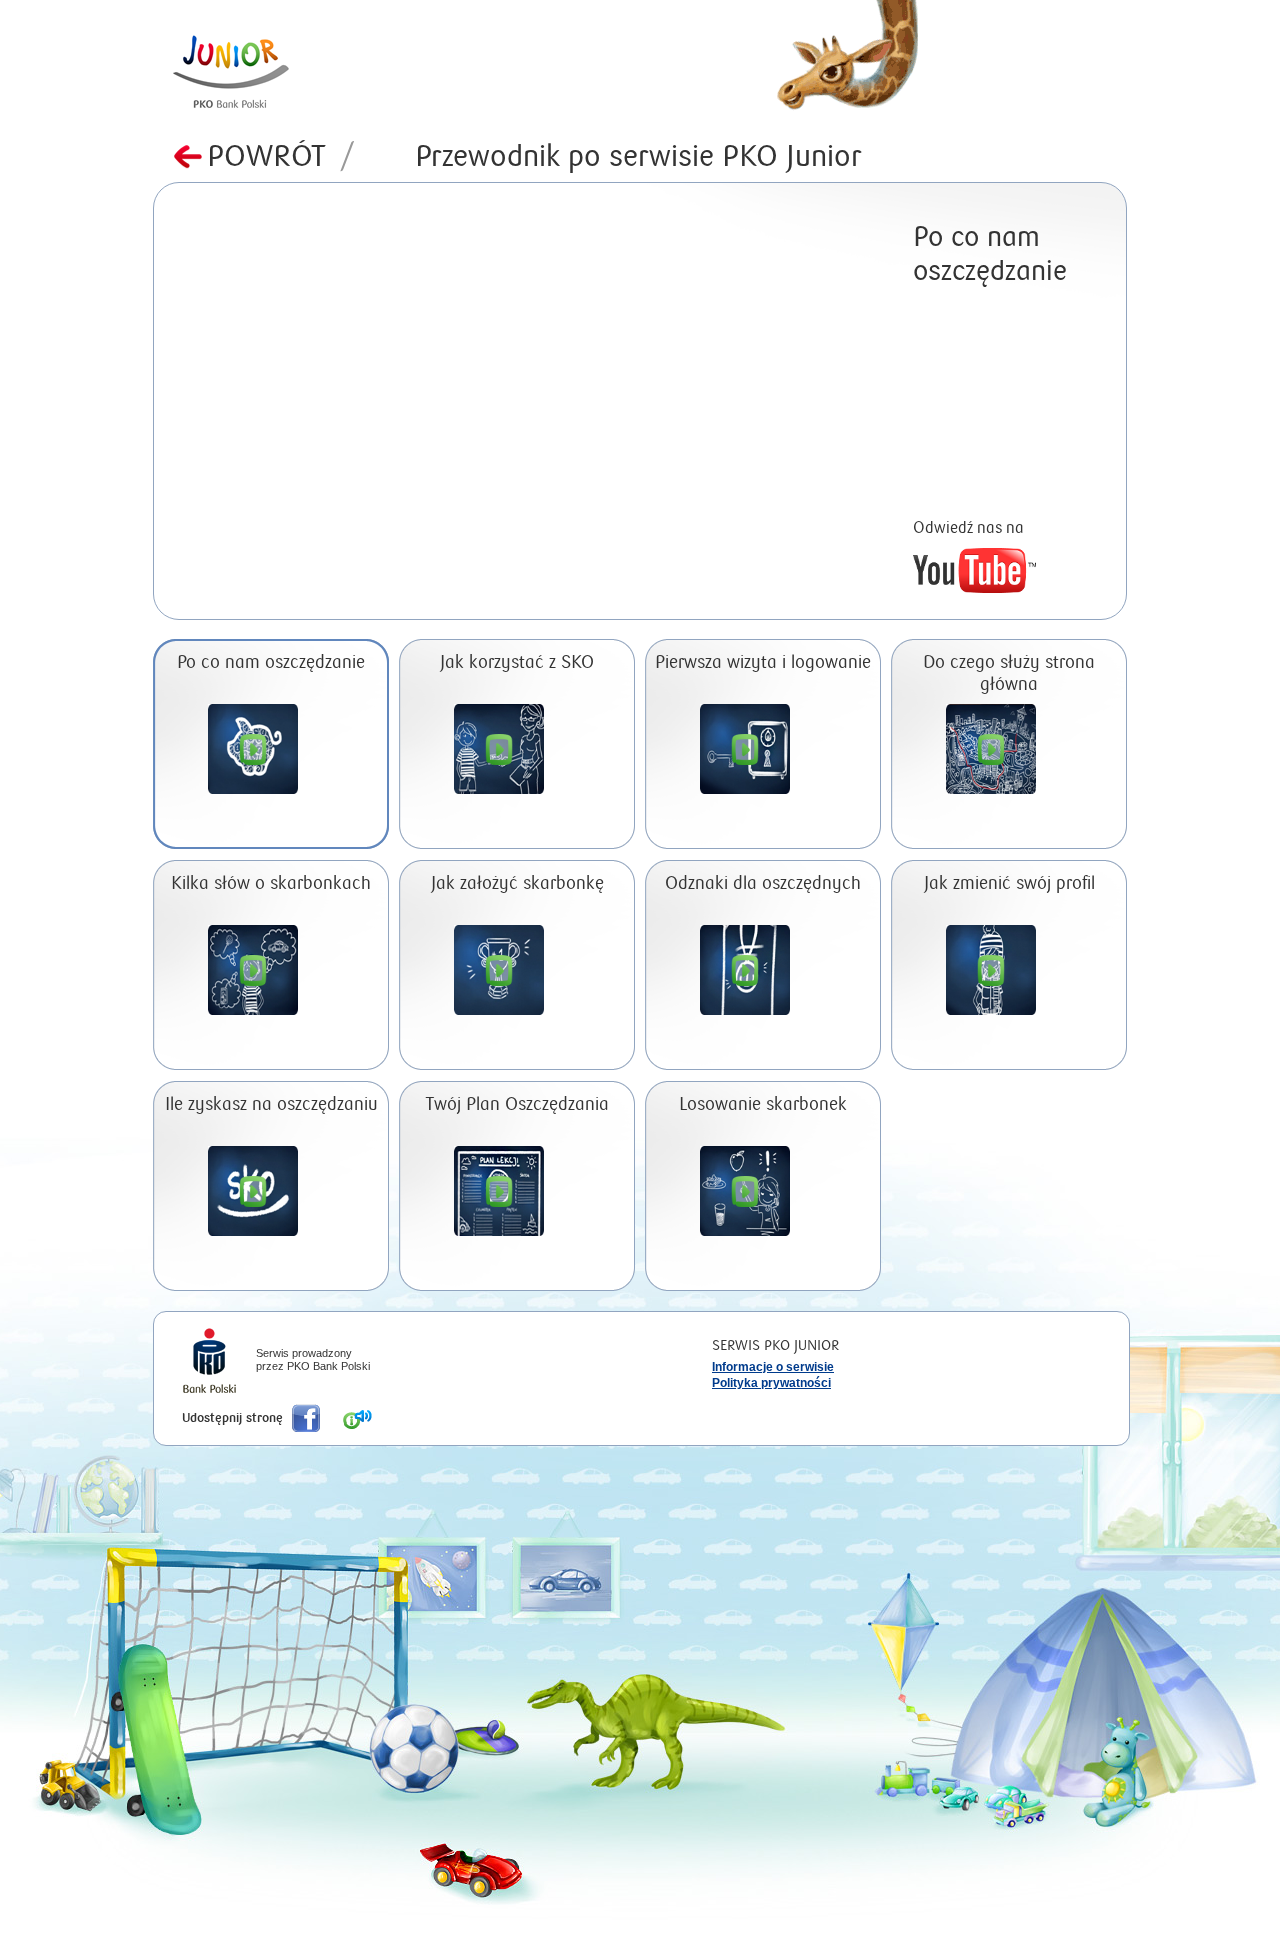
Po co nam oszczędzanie (271, 662)
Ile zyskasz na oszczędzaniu (271, 1104)
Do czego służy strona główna (1009, 673)
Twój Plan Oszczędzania (517, 1104)
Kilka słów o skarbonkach (271, 883)
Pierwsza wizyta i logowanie (763, 662)
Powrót (281, 156)
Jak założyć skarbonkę (517, 883)
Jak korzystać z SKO (517, 662)
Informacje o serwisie (773, 1367)
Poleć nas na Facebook (306, 1418)
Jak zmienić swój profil (1009, 883)
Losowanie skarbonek (763, 1104)
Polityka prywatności (771, 1383)
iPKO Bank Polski (209, 1363)
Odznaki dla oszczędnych (763, 883)
